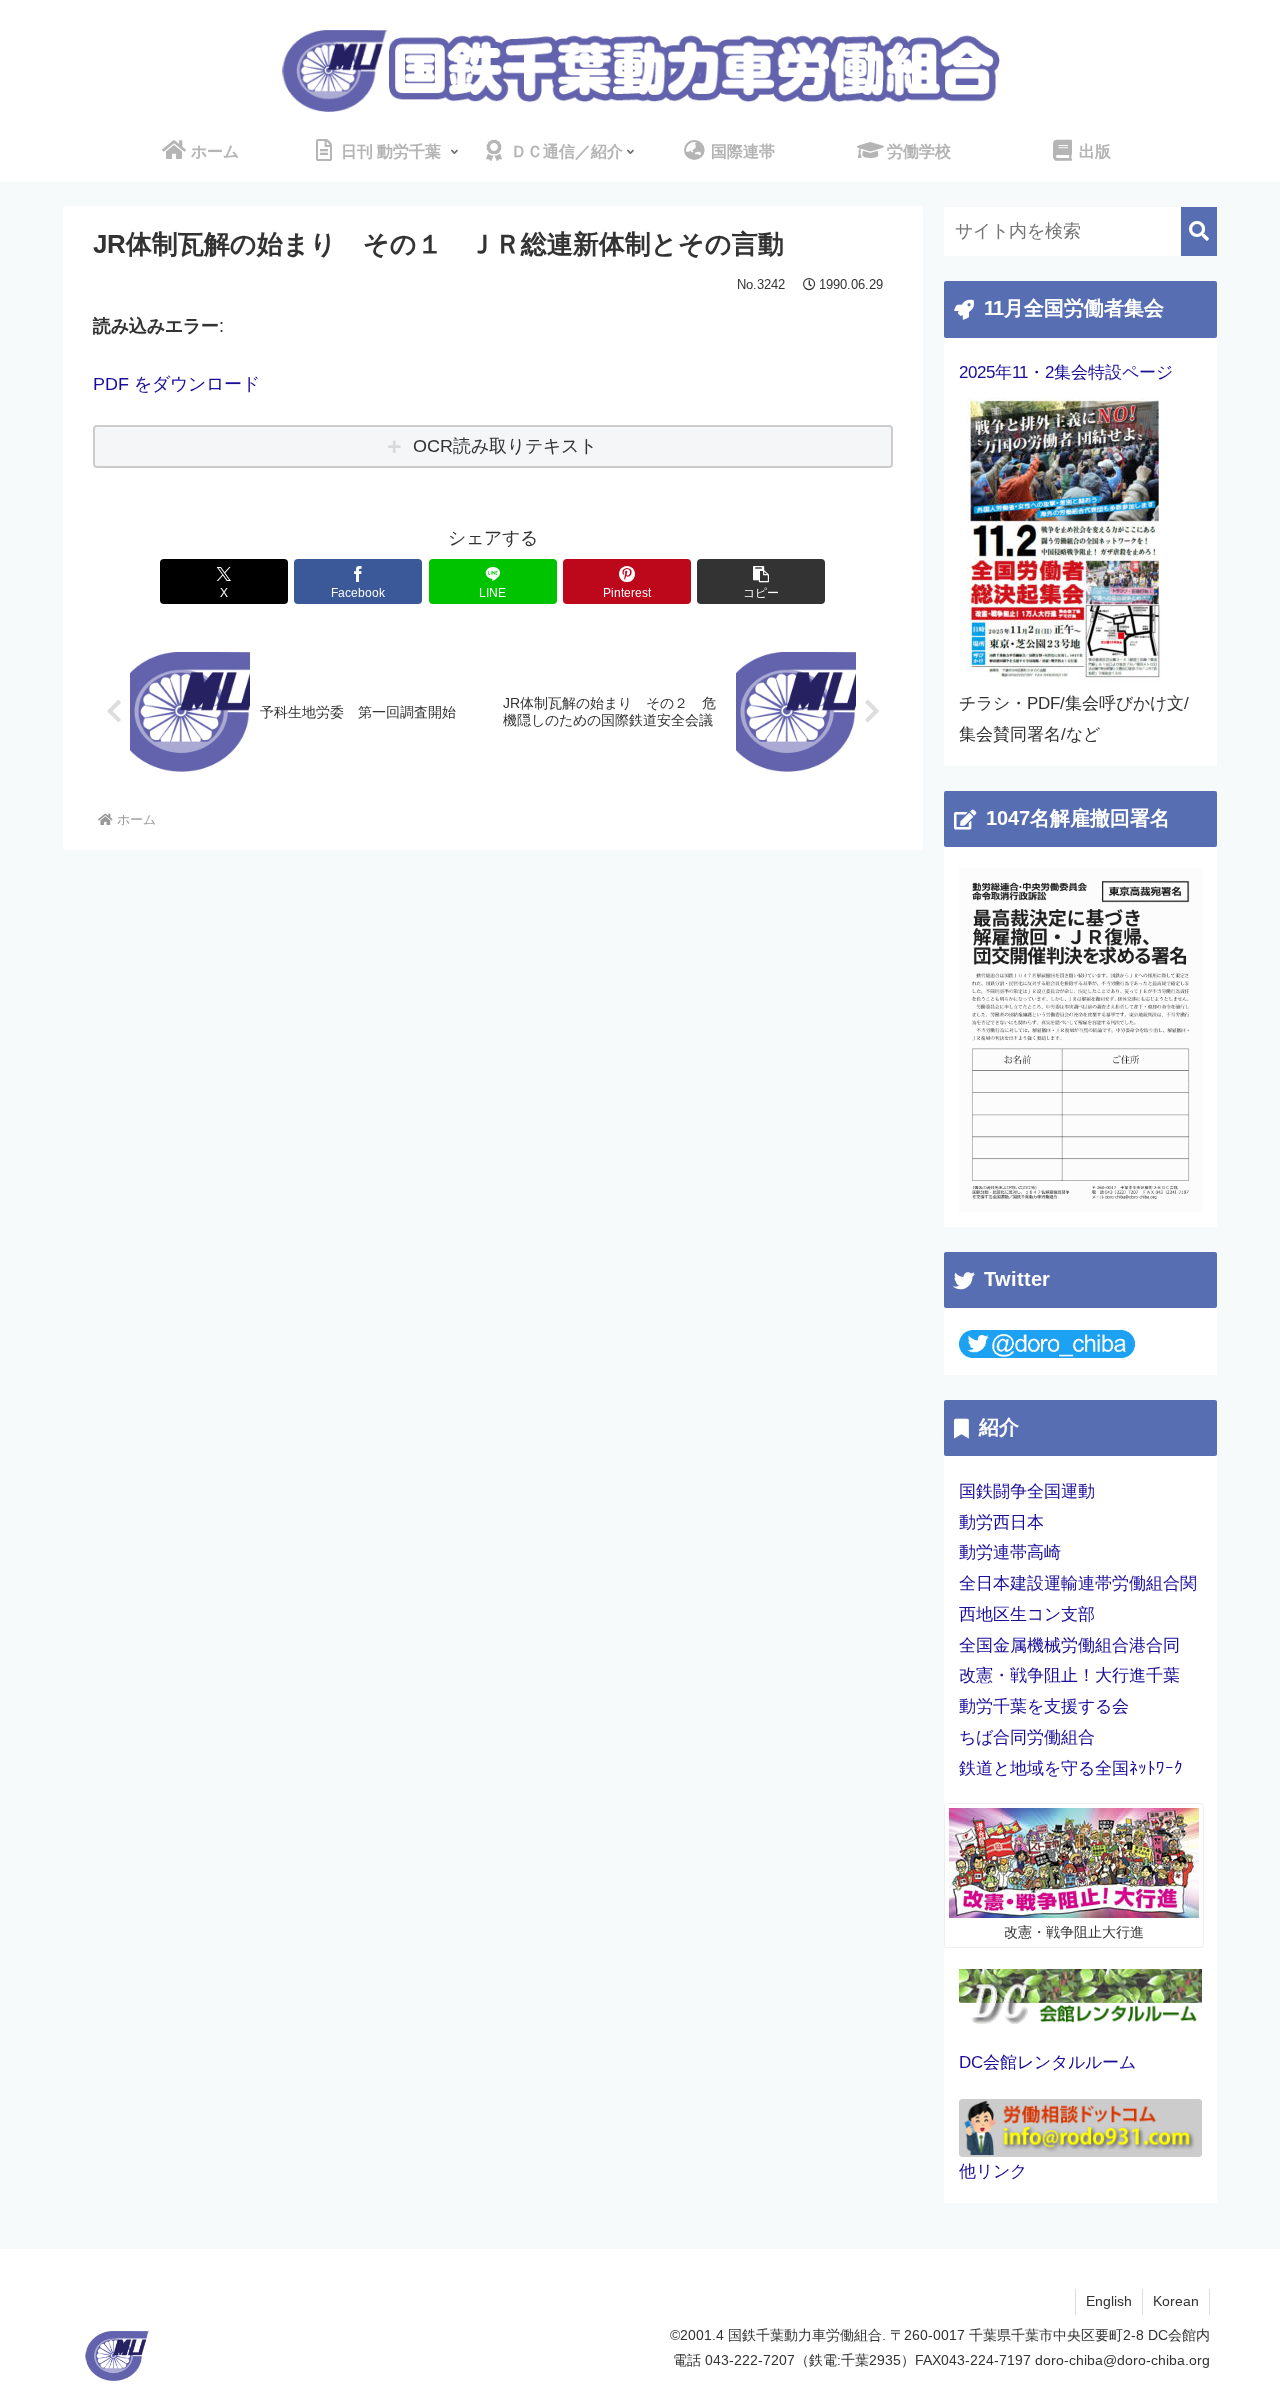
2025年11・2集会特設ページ (1066, 372)
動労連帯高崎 (1010, 1552)
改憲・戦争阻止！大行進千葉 (1069, 1675)
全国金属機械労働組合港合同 (1069, 1645)
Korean (1176, 2301)
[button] (761, 581)
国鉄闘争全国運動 (1027, 1491)
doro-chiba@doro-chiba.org (1122, 2360)
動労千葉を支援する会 (1044, 1706)
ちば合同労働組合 (1027, 1737)
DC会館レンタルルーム (1047, 2062)
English (1109, 2301)
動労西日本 (1001, 1522)
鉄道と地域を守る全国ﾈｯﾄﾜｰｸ (1071, 1768)
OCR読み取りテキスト (505, 446)
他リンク (993, 2171)
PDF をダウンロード (176, 384)
